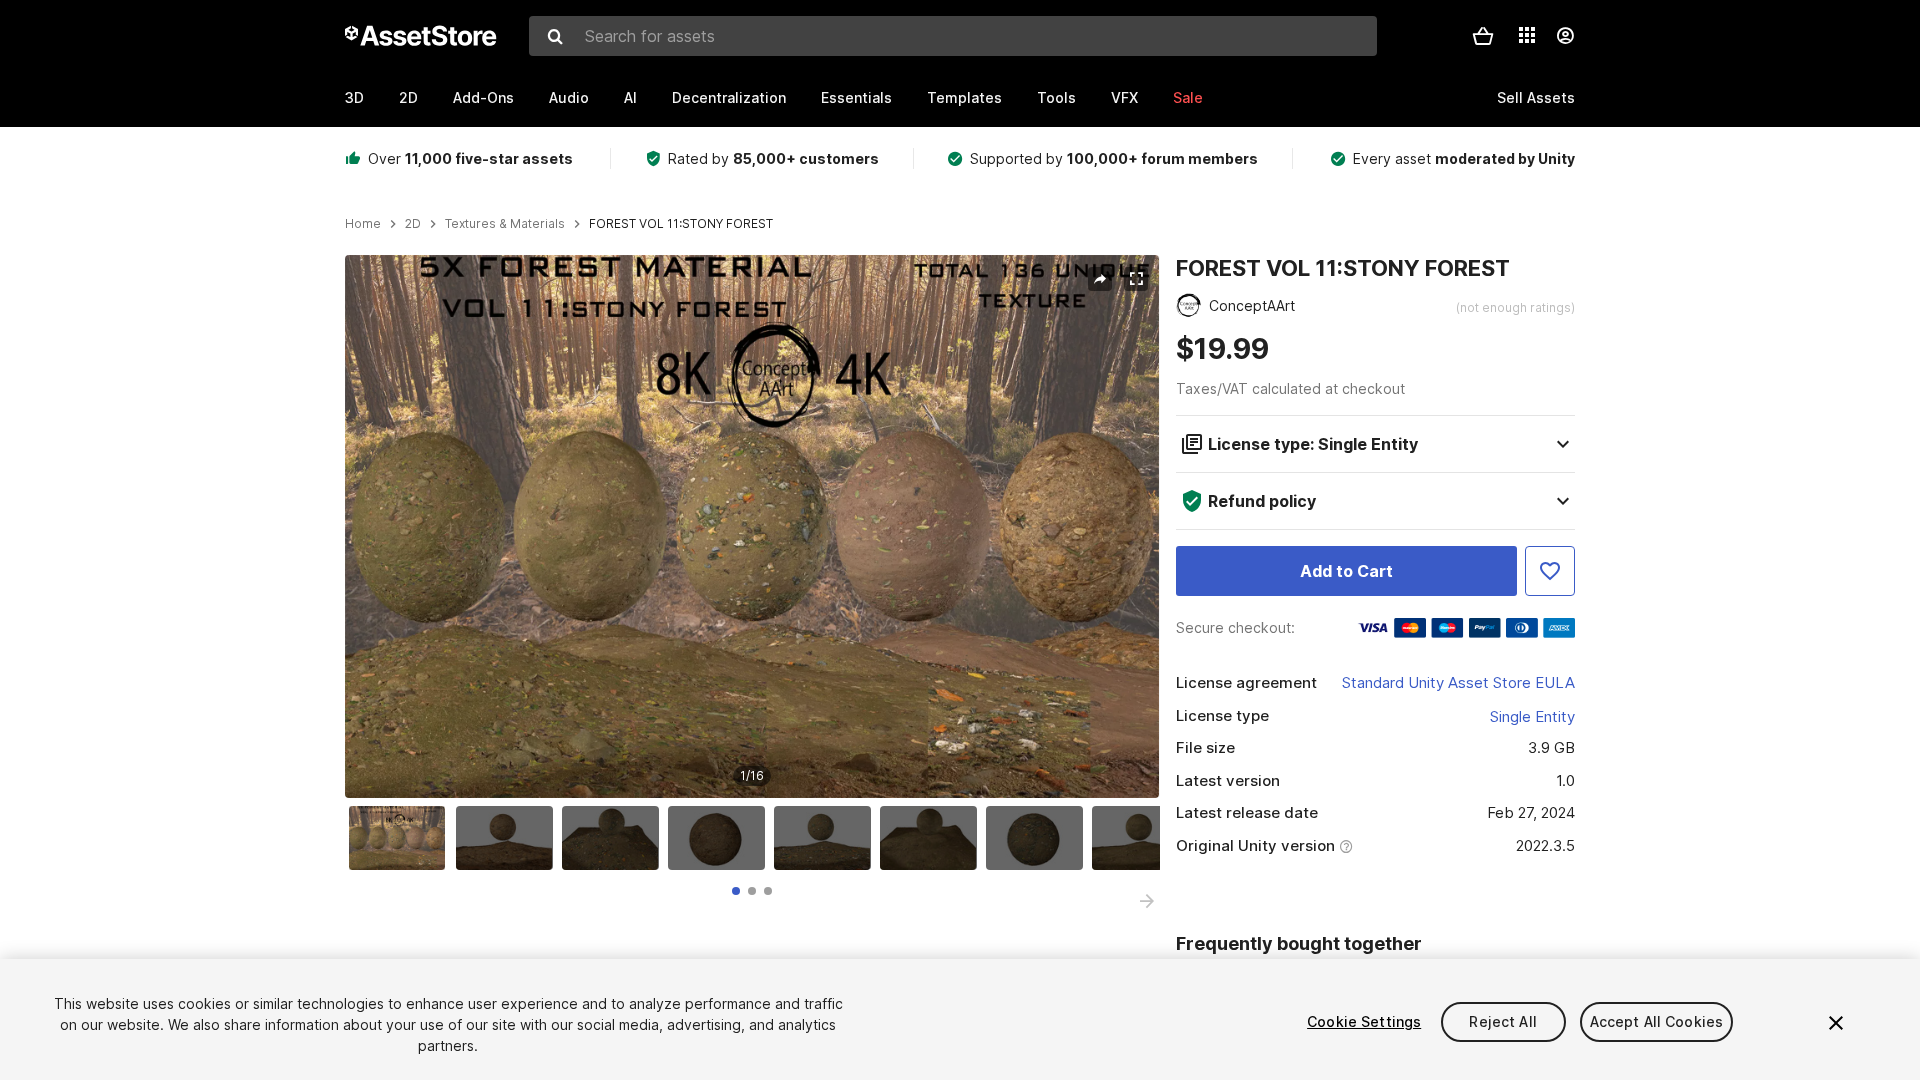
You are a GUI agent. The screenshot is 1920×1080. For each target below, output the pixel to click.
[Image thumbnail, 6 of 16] (933, 838)
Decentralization (729, 97)
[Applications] (1527, 35)
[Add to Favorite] (1550, 571)
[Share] (1100, 279)
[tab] (736, 891)
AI (630, 97)
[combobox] (953, 36)
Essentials (856, 97)
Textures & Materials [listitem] (505, 224)
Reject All (1502, 1021)
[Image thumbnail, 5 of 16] (827, 838)
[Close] (1836, 1023)
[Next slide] (1147, 901)
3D (354, 97)
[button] (1483, 36)
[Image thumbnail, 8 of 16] (1145, 838)
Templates (964, 97)
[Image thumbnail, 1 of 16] (402, 838)
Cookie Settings (1364, 1021)
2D (408, 97)
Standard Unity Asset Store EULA (1458, 682)
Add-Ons (483, 97)
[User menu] (1565, 36)
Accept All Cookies (1657, 1021)
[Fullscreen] (1136, 279)
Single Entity (1532, 716)
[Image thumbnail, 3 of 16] (615, 838)
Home (363, 224)
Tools (1056, 97)
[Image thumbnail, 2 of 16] (509, 838)
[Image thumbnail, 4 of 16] (721, 838)
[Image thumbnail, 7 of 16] (1039, 838)
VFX (1124, 97)
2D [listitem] (413, 224)
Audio (569, 97)
